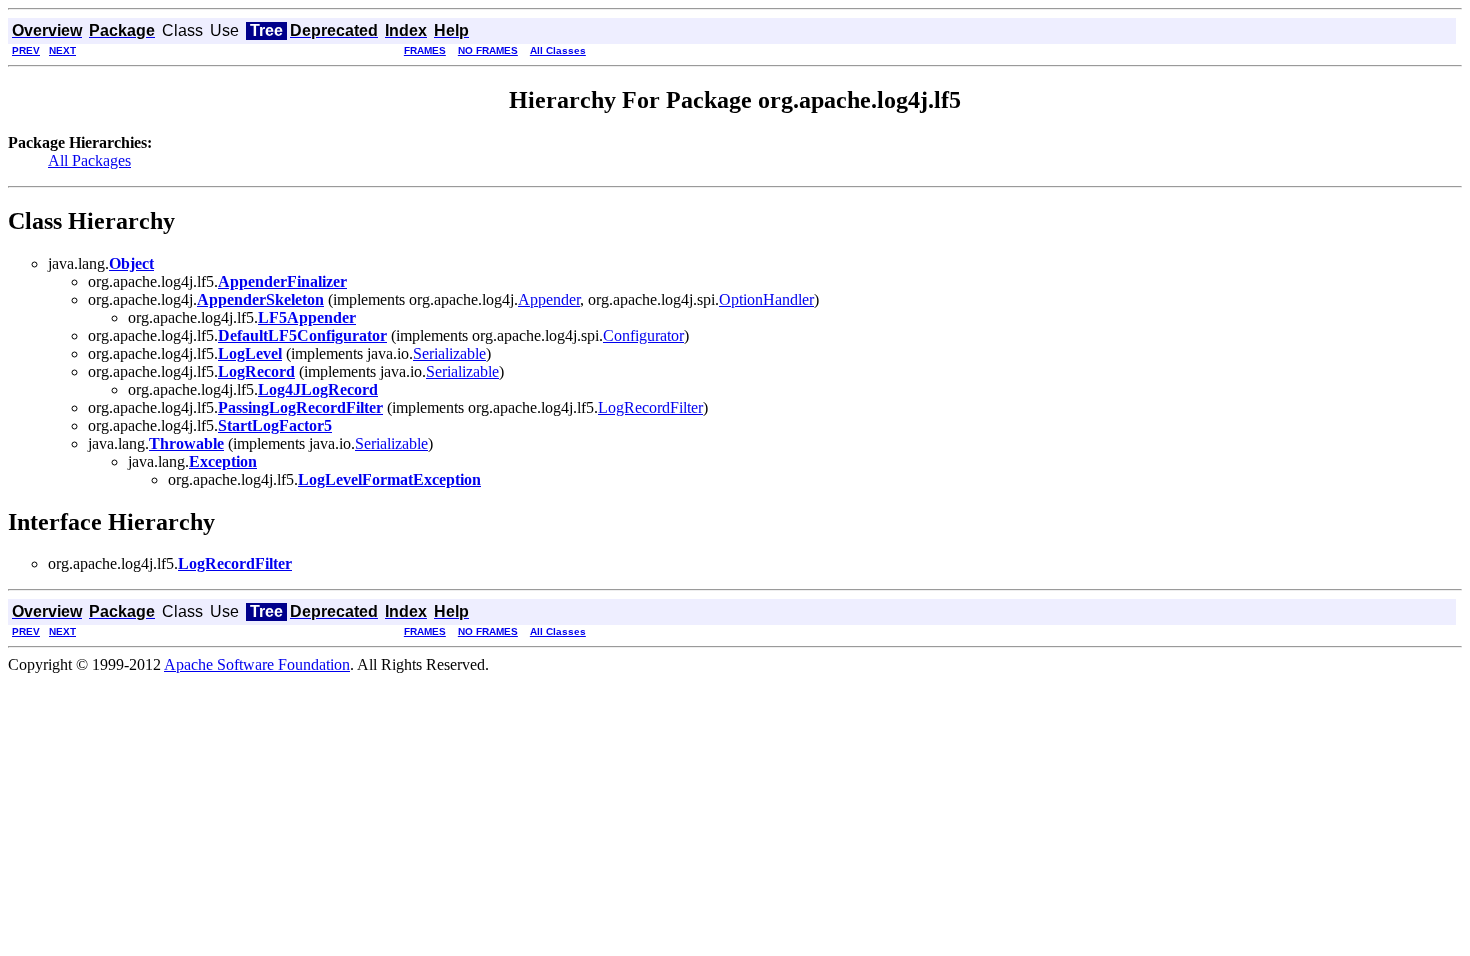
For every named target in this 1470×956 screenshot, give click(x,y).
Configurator (643, 335)
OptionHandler (766, 299)
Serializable (449, 353)
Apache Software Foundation (257, 664)
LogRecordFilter (650, 407)
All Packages (89, 160)
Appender (549, 299)
